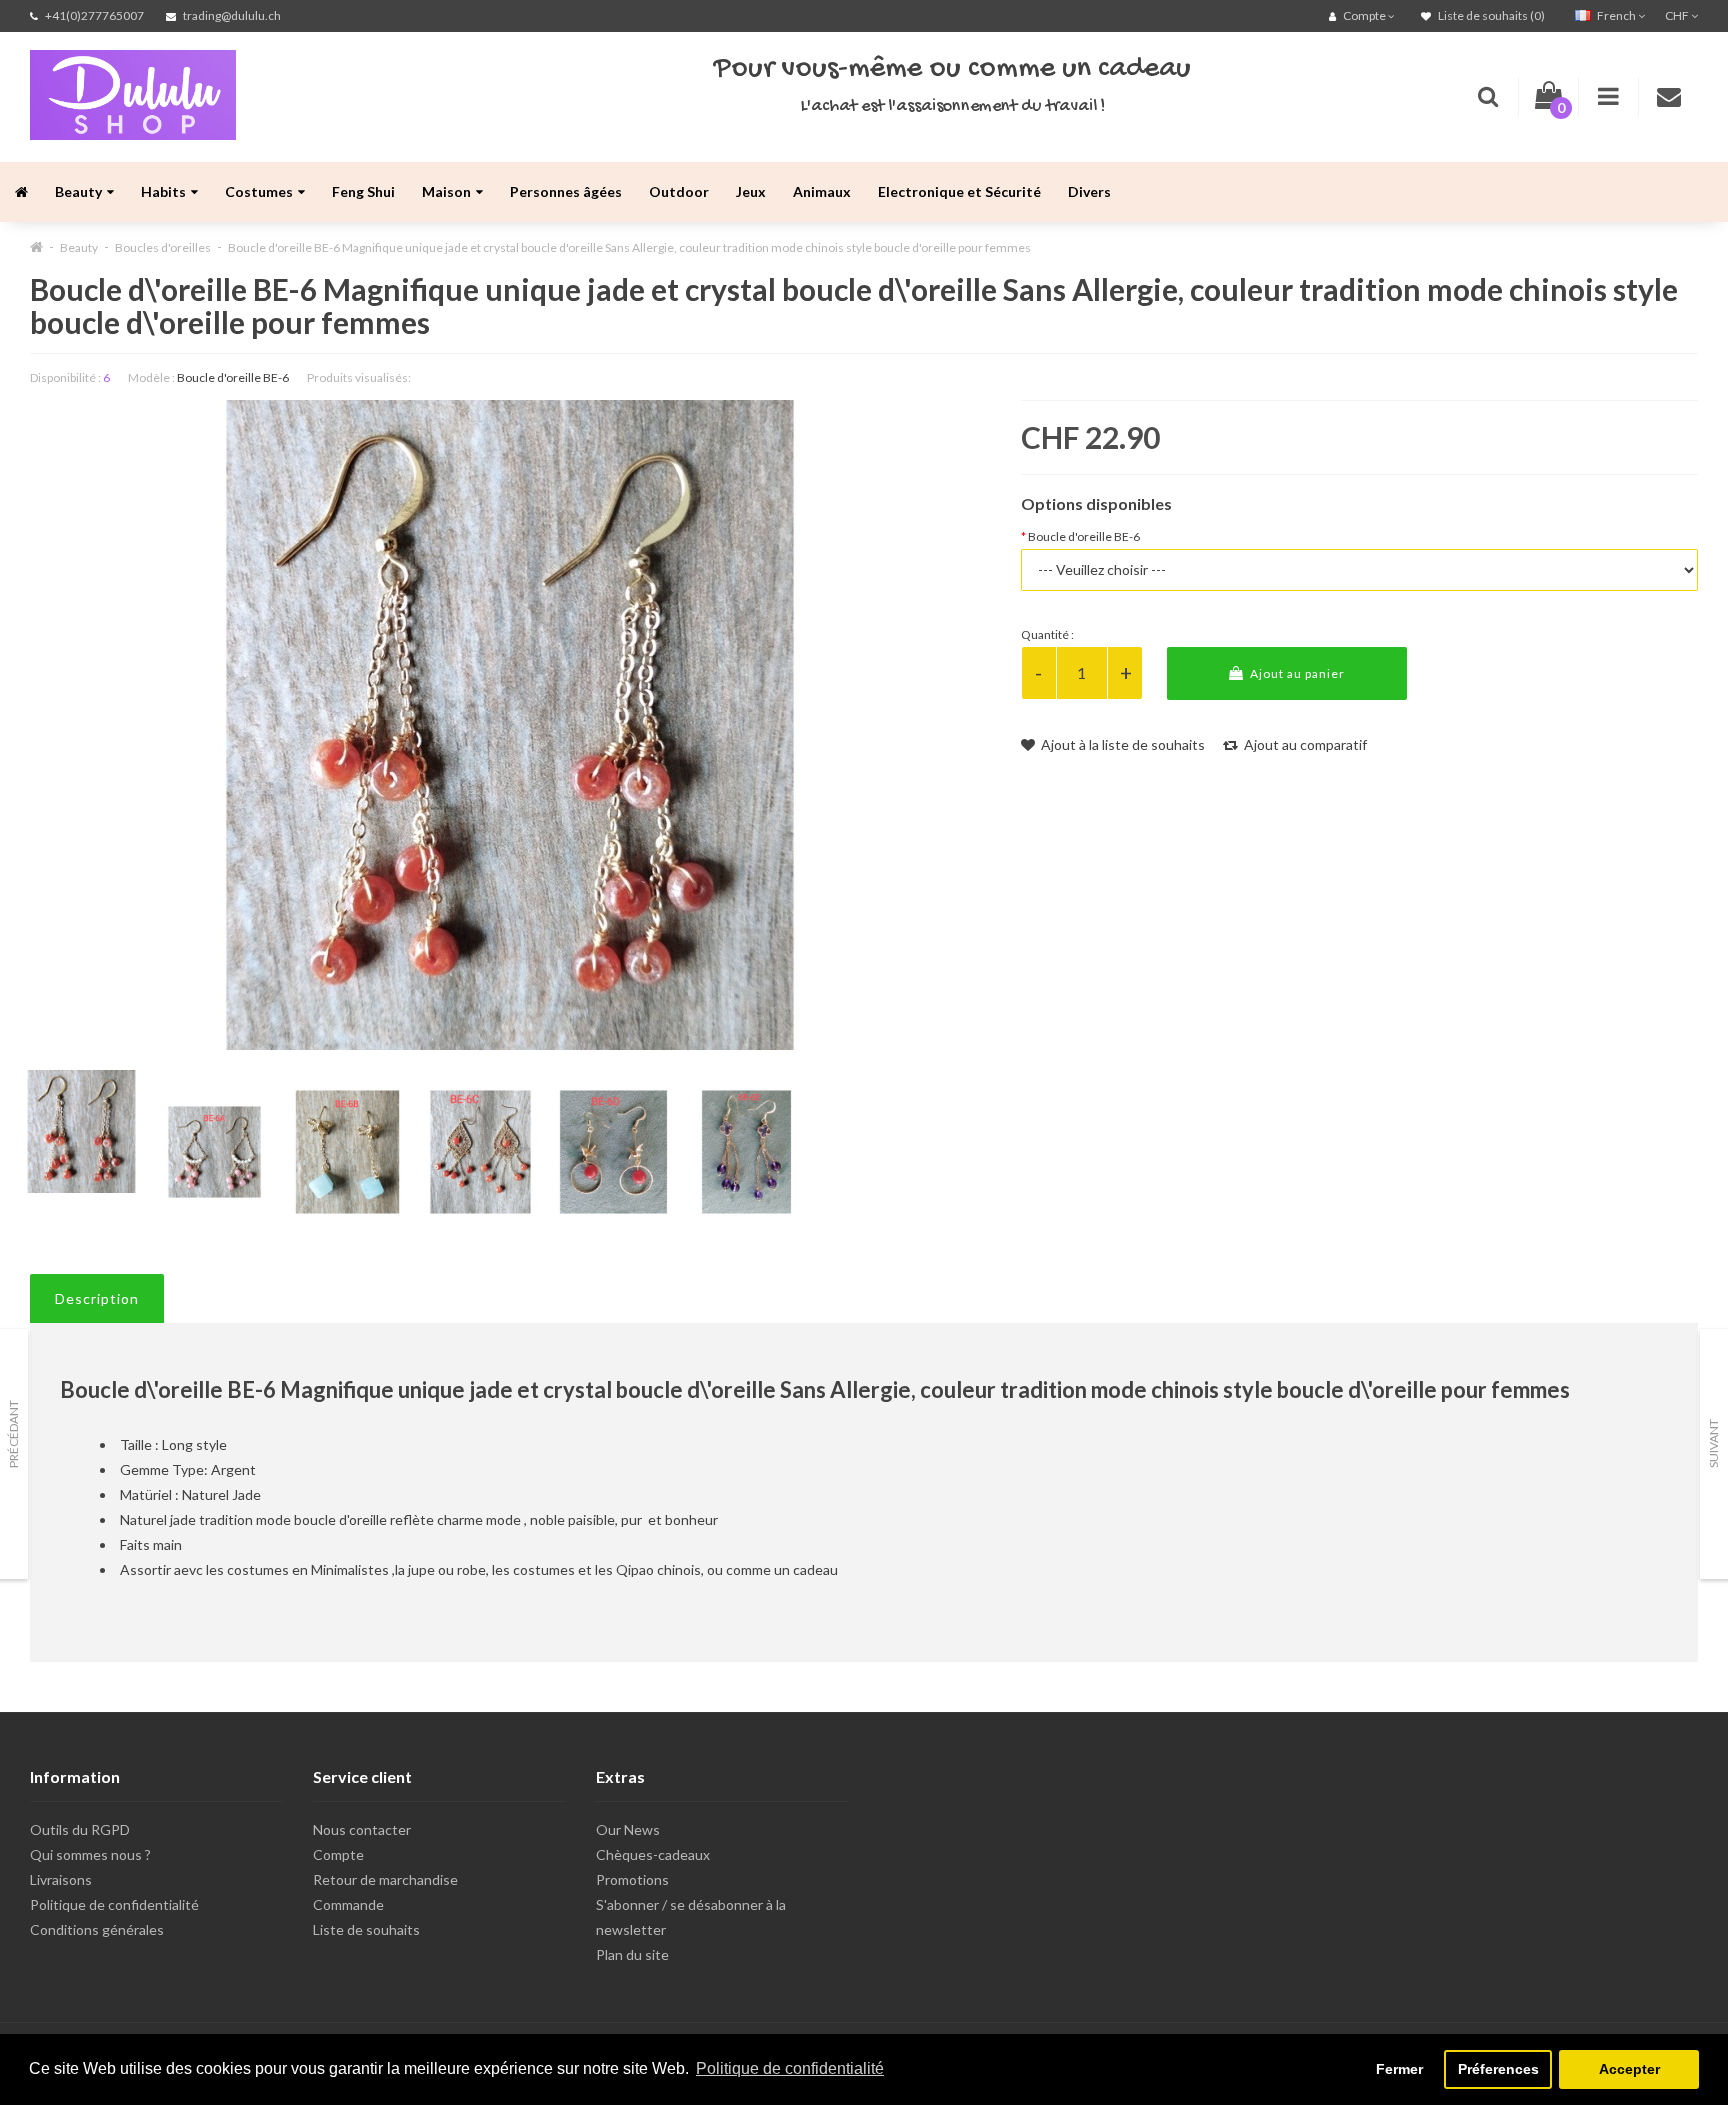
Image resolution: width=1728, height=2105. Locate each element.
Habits (163, 191)
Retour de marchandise (385, 1879)
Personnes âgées (566, 191)
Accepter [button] (1629, 2069)
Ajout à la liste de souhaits (1121, 744)
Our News (628, 1829)
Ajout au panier (1296, 673)
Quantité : (1047, 634)
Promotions (632, 1879)
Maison (446, 191)
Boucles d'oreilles (163, 247)
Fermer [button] (1399, 2069)
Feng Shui (363, 191)
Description (97, 1298)
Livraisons (61, 1879)
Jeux (751, 191)
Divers (1089, 191)
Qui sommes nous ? (90, 1854)
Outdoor (679, 191)
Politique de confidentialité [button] (790, 2068)
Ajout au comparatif (1304, 744)
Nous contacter (362, 1829)
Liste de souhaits (366, 1929)
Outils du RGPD (80, 1829)
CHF (1678, 15)
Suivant (1713, 1443)
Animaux (822, 191)
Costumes (259, 191)
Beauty (78, 191)
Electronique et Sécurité (959, 191)
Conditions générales (97, 1929)
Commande (348, 1904)
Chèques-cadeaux (653, 1854)
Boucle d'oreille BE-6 (1084, 536)
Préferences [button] (1498, 2069)
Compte (338, 1854)
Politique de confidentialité (114, 1904)
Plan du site (632, 1954)
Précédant (13, 1434)
